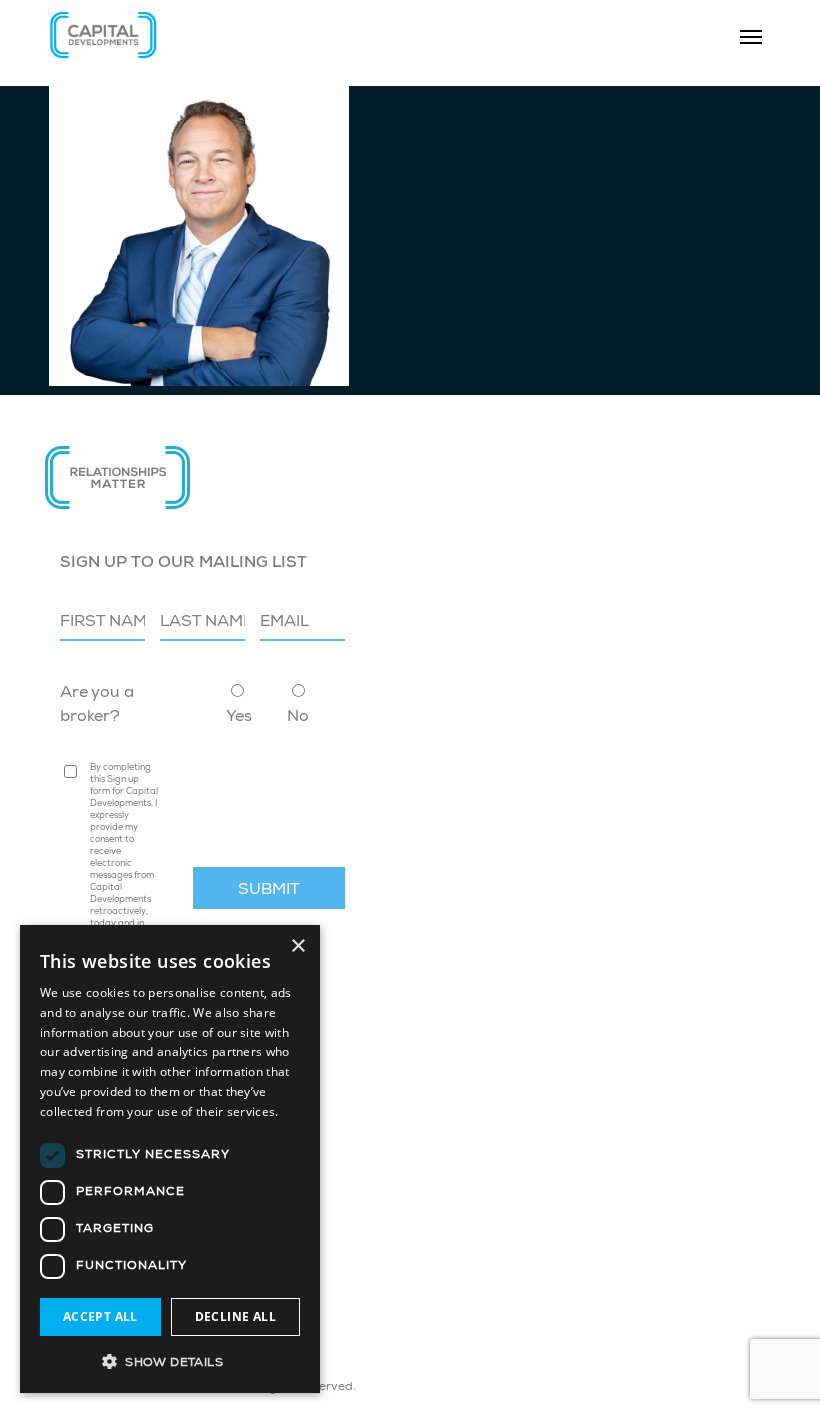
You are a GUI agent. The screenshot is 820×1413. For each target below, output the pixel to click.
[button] (170, 1361)
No (298, 718)
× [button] (297, 946)
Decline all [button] (235, 1316)
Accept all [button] (100, 1316)
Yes (239, 718)
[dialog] (170, 1159)
